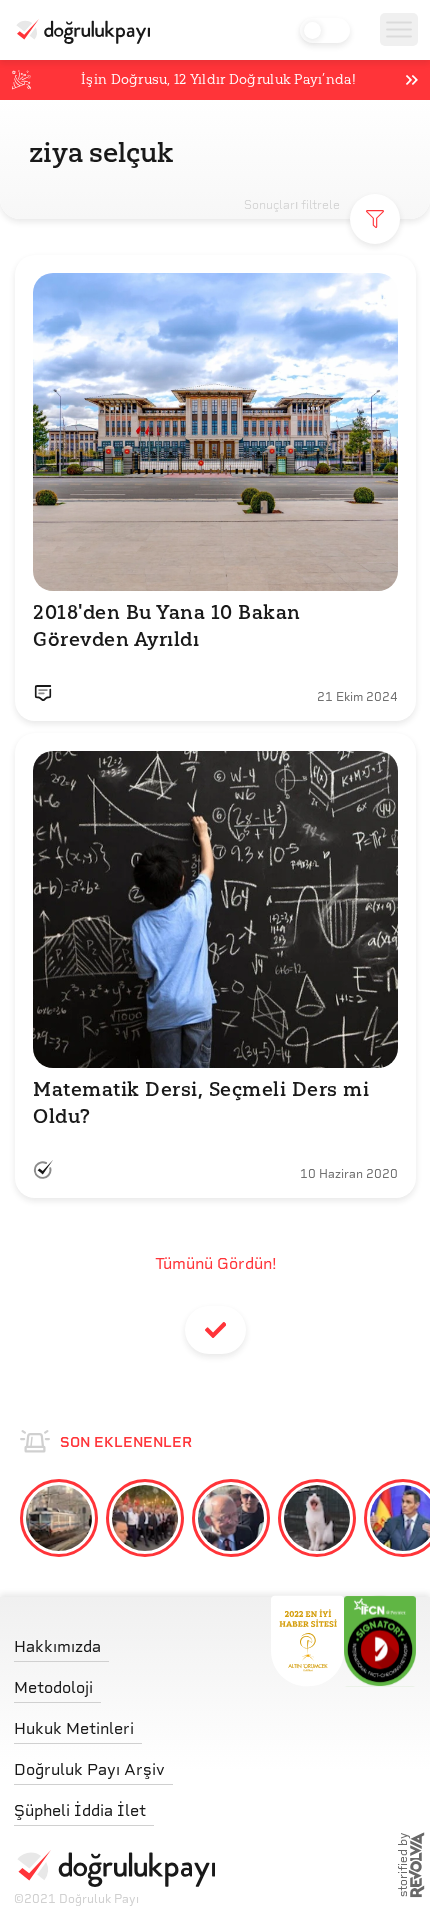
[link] (114, 1641)
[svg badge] (380, 1641)
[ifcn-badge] (307, 1641)
